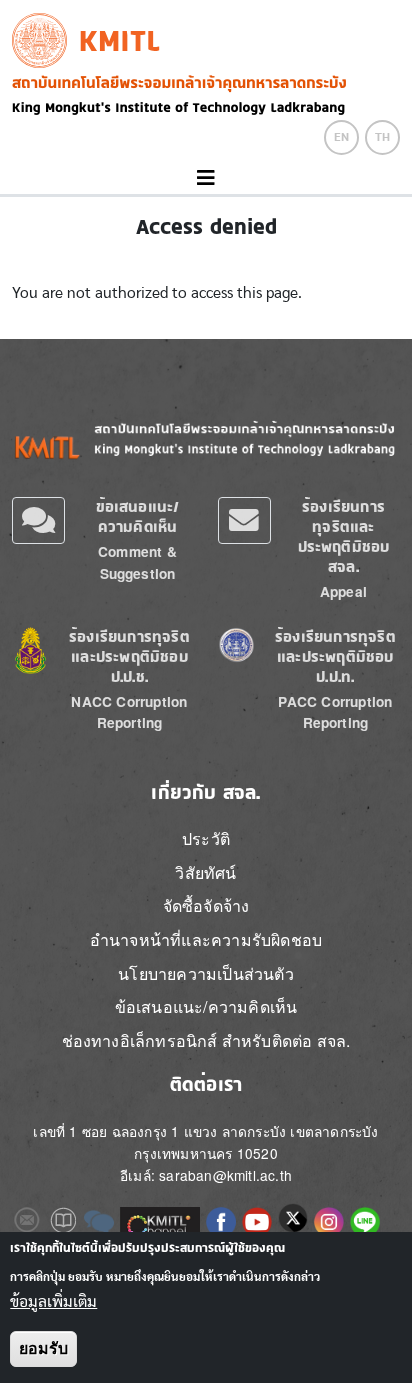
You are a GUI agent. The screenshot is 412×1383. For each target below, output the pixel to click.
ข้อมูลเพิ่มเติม (53, 1302)
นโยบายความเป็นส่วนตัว (206, 973)
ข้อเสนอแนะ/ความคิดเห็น (138, 516)
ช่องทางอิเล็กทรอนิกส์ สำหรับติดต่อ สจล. (206, 1040)
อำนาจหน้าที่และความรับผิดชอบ (206, 939)
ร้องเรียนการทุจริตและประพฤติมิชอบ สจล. (344, 536)
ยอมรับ (43, 1348)
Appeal (343, 591)
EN (341, 137)
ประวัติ (206, 838)
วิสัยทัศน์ (205, 872)
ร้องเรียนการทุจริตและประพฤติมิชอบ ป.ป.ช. (129, 656)
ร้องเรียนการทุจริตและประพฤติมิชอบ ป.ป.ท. (335, 656)
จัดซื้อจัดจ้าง (206, 905)
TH (382, 137)
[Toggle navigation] (206, 178)
